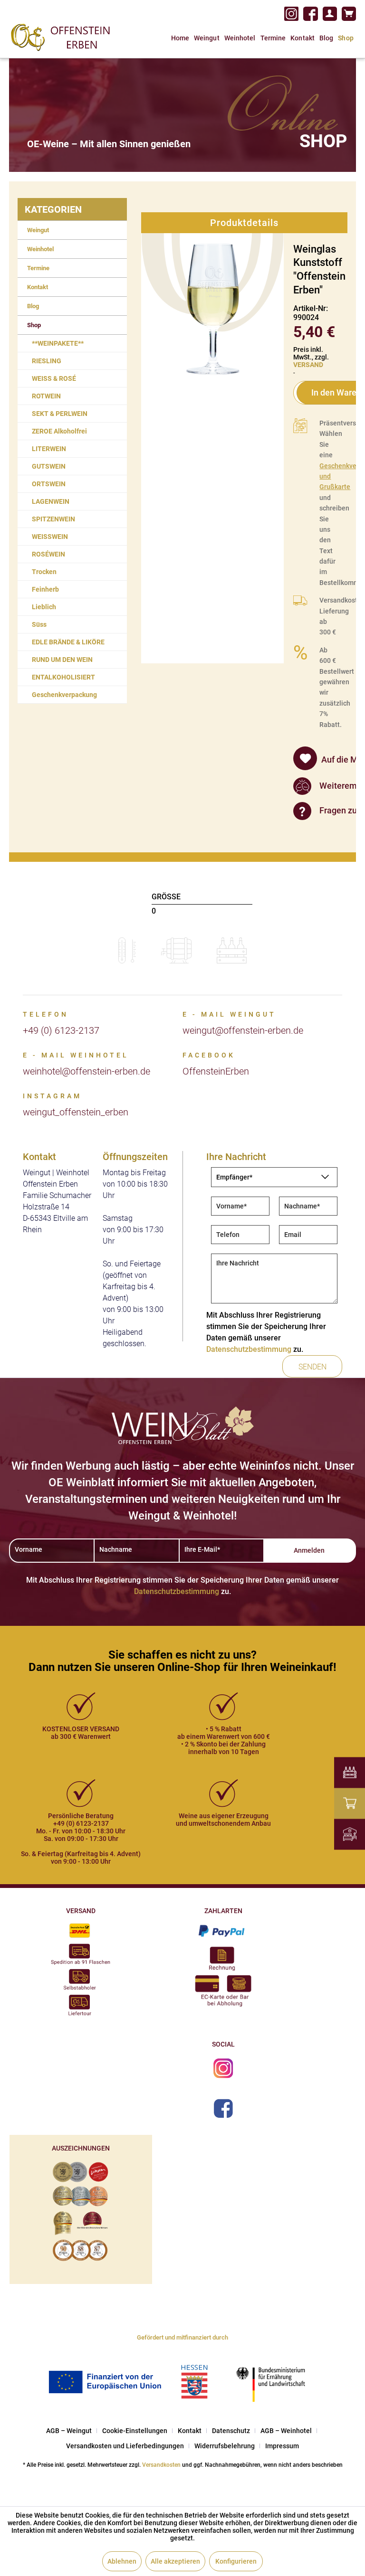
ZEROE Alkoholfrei (59, 431)
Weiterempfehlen (327, 785)
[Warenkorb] (349, 14)
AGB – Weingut (69, 2431)
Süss (39, 624)
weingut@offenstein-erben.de (243, 1030)
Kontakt (38, 287)
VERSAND (308, 365)
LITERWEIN (49, 449)
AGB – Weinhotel (286, 2431)
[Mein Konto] (330, 14)
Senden (312, 1367)
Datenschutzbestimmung (249, 1349)
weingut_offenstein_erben (76, 1112)
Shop (34, 325)
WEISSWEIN (50, 537)
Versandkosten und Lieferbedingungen (125, 2446)
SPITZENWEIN (53, 519)
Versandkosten (161, 2465)
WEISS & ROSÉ (54, 378)
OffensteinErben (216, 1071)
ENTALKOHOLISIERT (63, 677)
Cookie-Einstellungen (135, 2431)
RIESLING (47, 361)
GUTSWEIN (49, 466)
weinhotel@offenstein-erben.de (86, 1071)
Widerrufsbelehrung (225, 2446)
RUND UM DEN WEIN (62, 660)
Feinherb (45, 589)
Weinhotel (40, 249)
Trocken (44, 572)
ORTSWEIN (49, 484)
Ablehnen (122, 2561)
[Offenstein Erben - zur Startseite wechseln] (61, 37)
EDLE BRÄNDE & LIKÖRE (68, 642)
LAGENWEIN (51, 501)
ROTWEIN (46, 396)
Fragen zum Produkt (327, 810)
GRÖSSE (166, 897)
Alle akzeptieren (175, 2561)
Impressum (282, 2446)
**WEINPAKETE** (58, 343)
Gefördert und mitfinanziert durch (182, 2337)
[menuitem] (330, 14)
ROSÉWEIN (48, 554)
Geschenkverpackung (64, 695)
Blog (33, 306)
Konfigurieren (236, 2561)
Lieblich (44, 607)
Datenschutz (231, 2431)
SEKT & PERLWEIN (60, 414)
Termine (38, 268)
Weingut (38, 230)
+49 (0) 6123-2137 (61, 1030)
